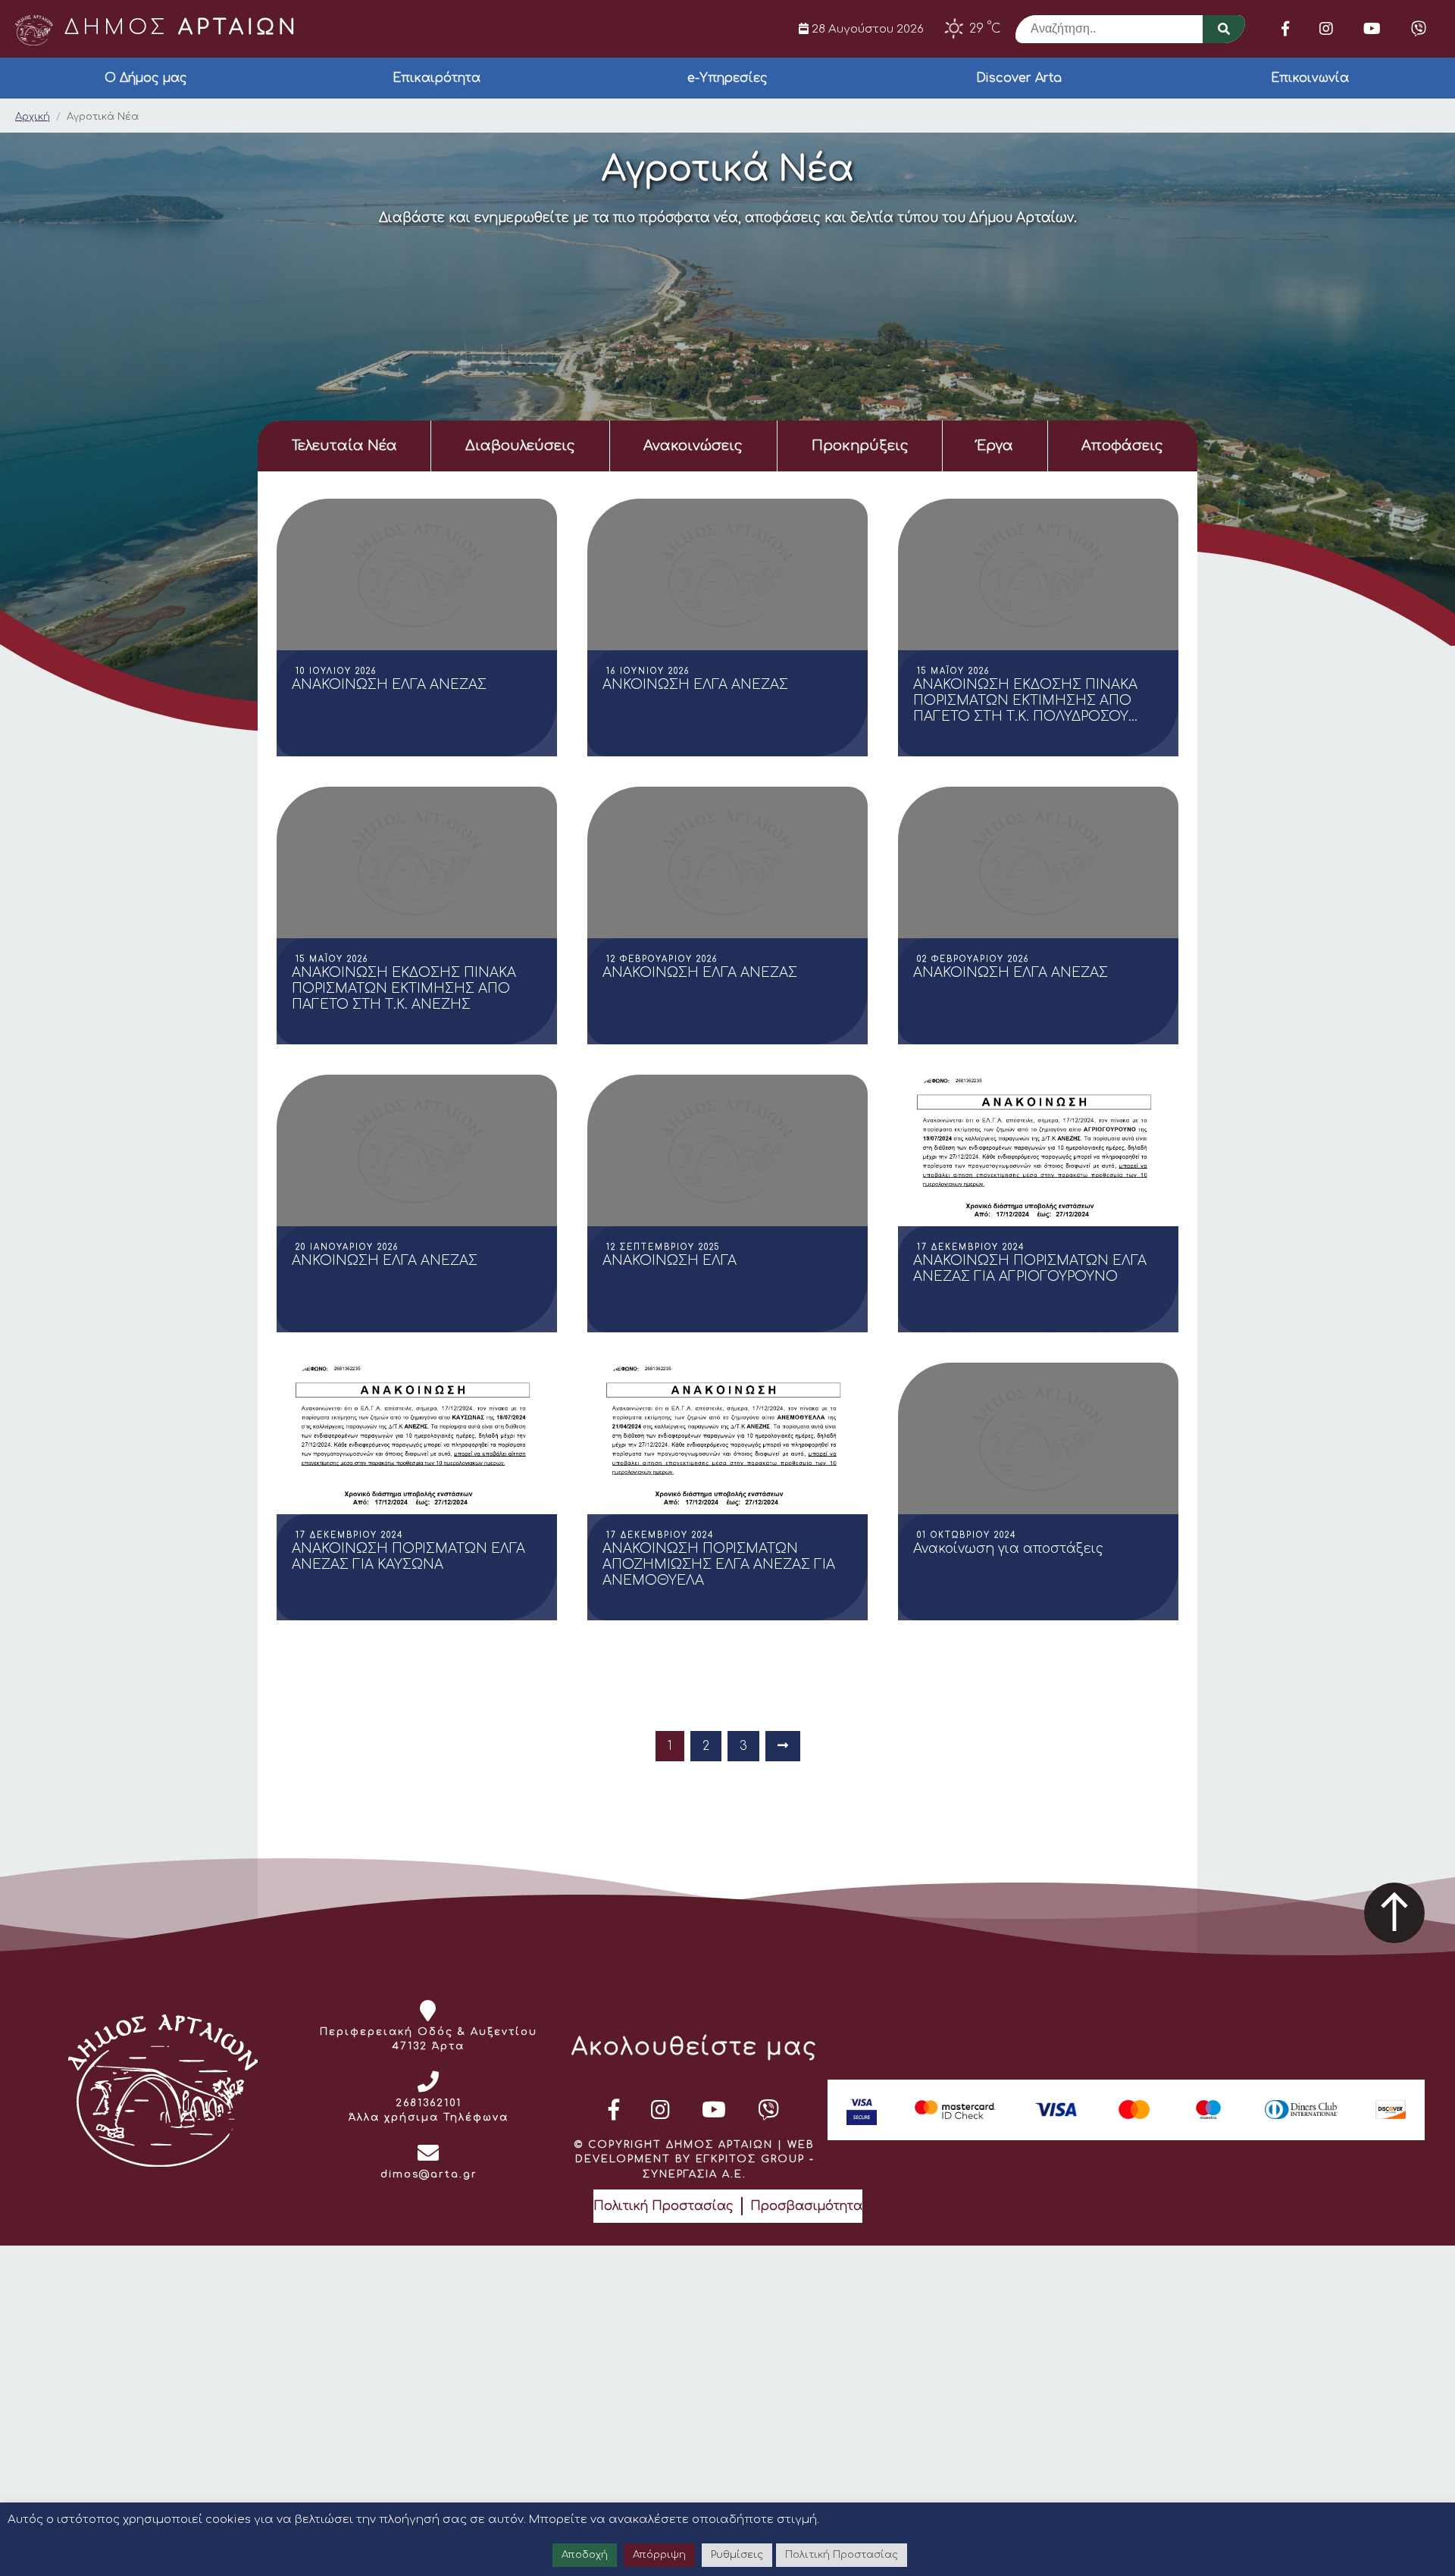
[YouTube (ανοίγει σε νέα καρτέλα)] (1372, 29)
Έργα (995, 446)
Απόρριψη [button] (659, 2555)
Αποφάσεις (1122, 446)
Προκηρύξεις (860, 446)
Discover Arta (1019, 78)
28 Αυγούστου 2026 (866, 29)
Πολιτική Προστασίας (663, 2206)
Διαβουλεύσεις (520, 446)
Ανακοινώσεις (693, 446)
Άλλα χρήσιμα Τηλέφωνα (429, 2117)
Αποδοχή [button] (585, 2555)
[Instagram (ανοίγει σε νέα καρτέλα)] (1326, 29)
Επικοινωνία (1310, 78)
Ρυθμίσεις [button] (737, 2555)
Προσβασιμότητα (806, 2206)
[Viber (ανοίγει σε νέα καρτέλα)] (1419, 29)
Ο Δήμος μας (146, 78)
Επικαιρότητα (436, 78)
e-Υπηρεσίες (727, 78)
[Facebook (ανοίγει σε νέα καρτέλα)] (1285, 29)
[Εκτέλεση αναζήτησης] (1224, 29)
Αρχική (33, 117)
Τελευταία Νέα (344, 446)
